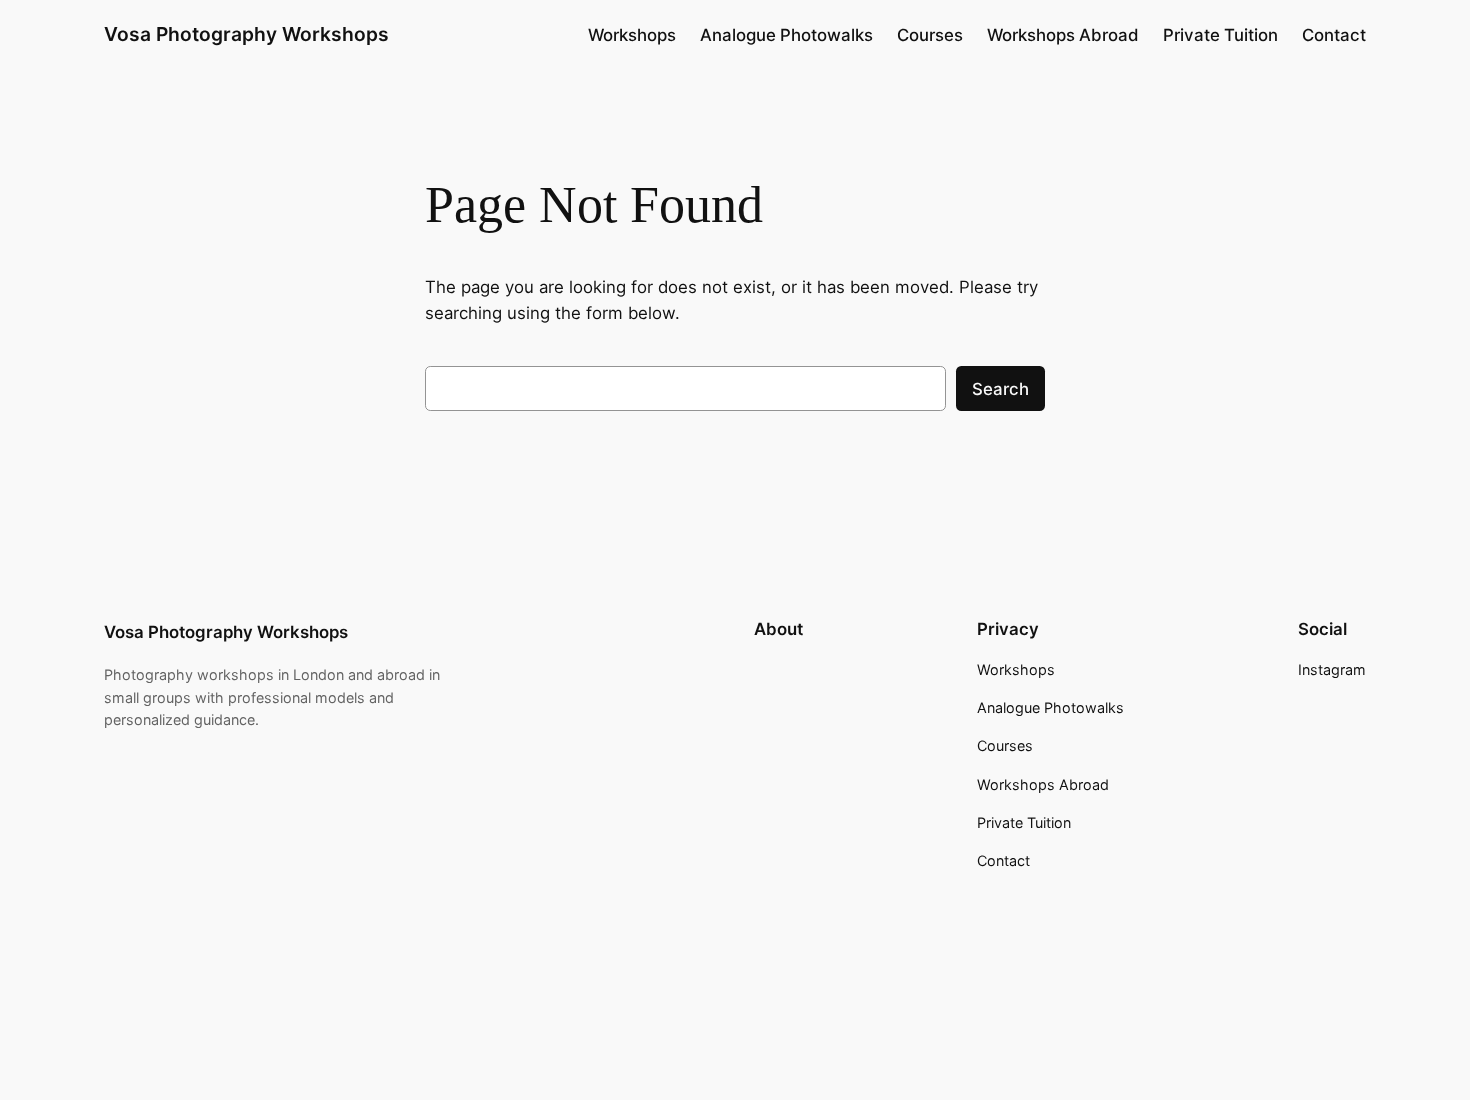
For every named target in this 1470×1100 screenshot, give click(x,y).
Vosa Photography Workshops (246, 34)
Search (1000, 389)
